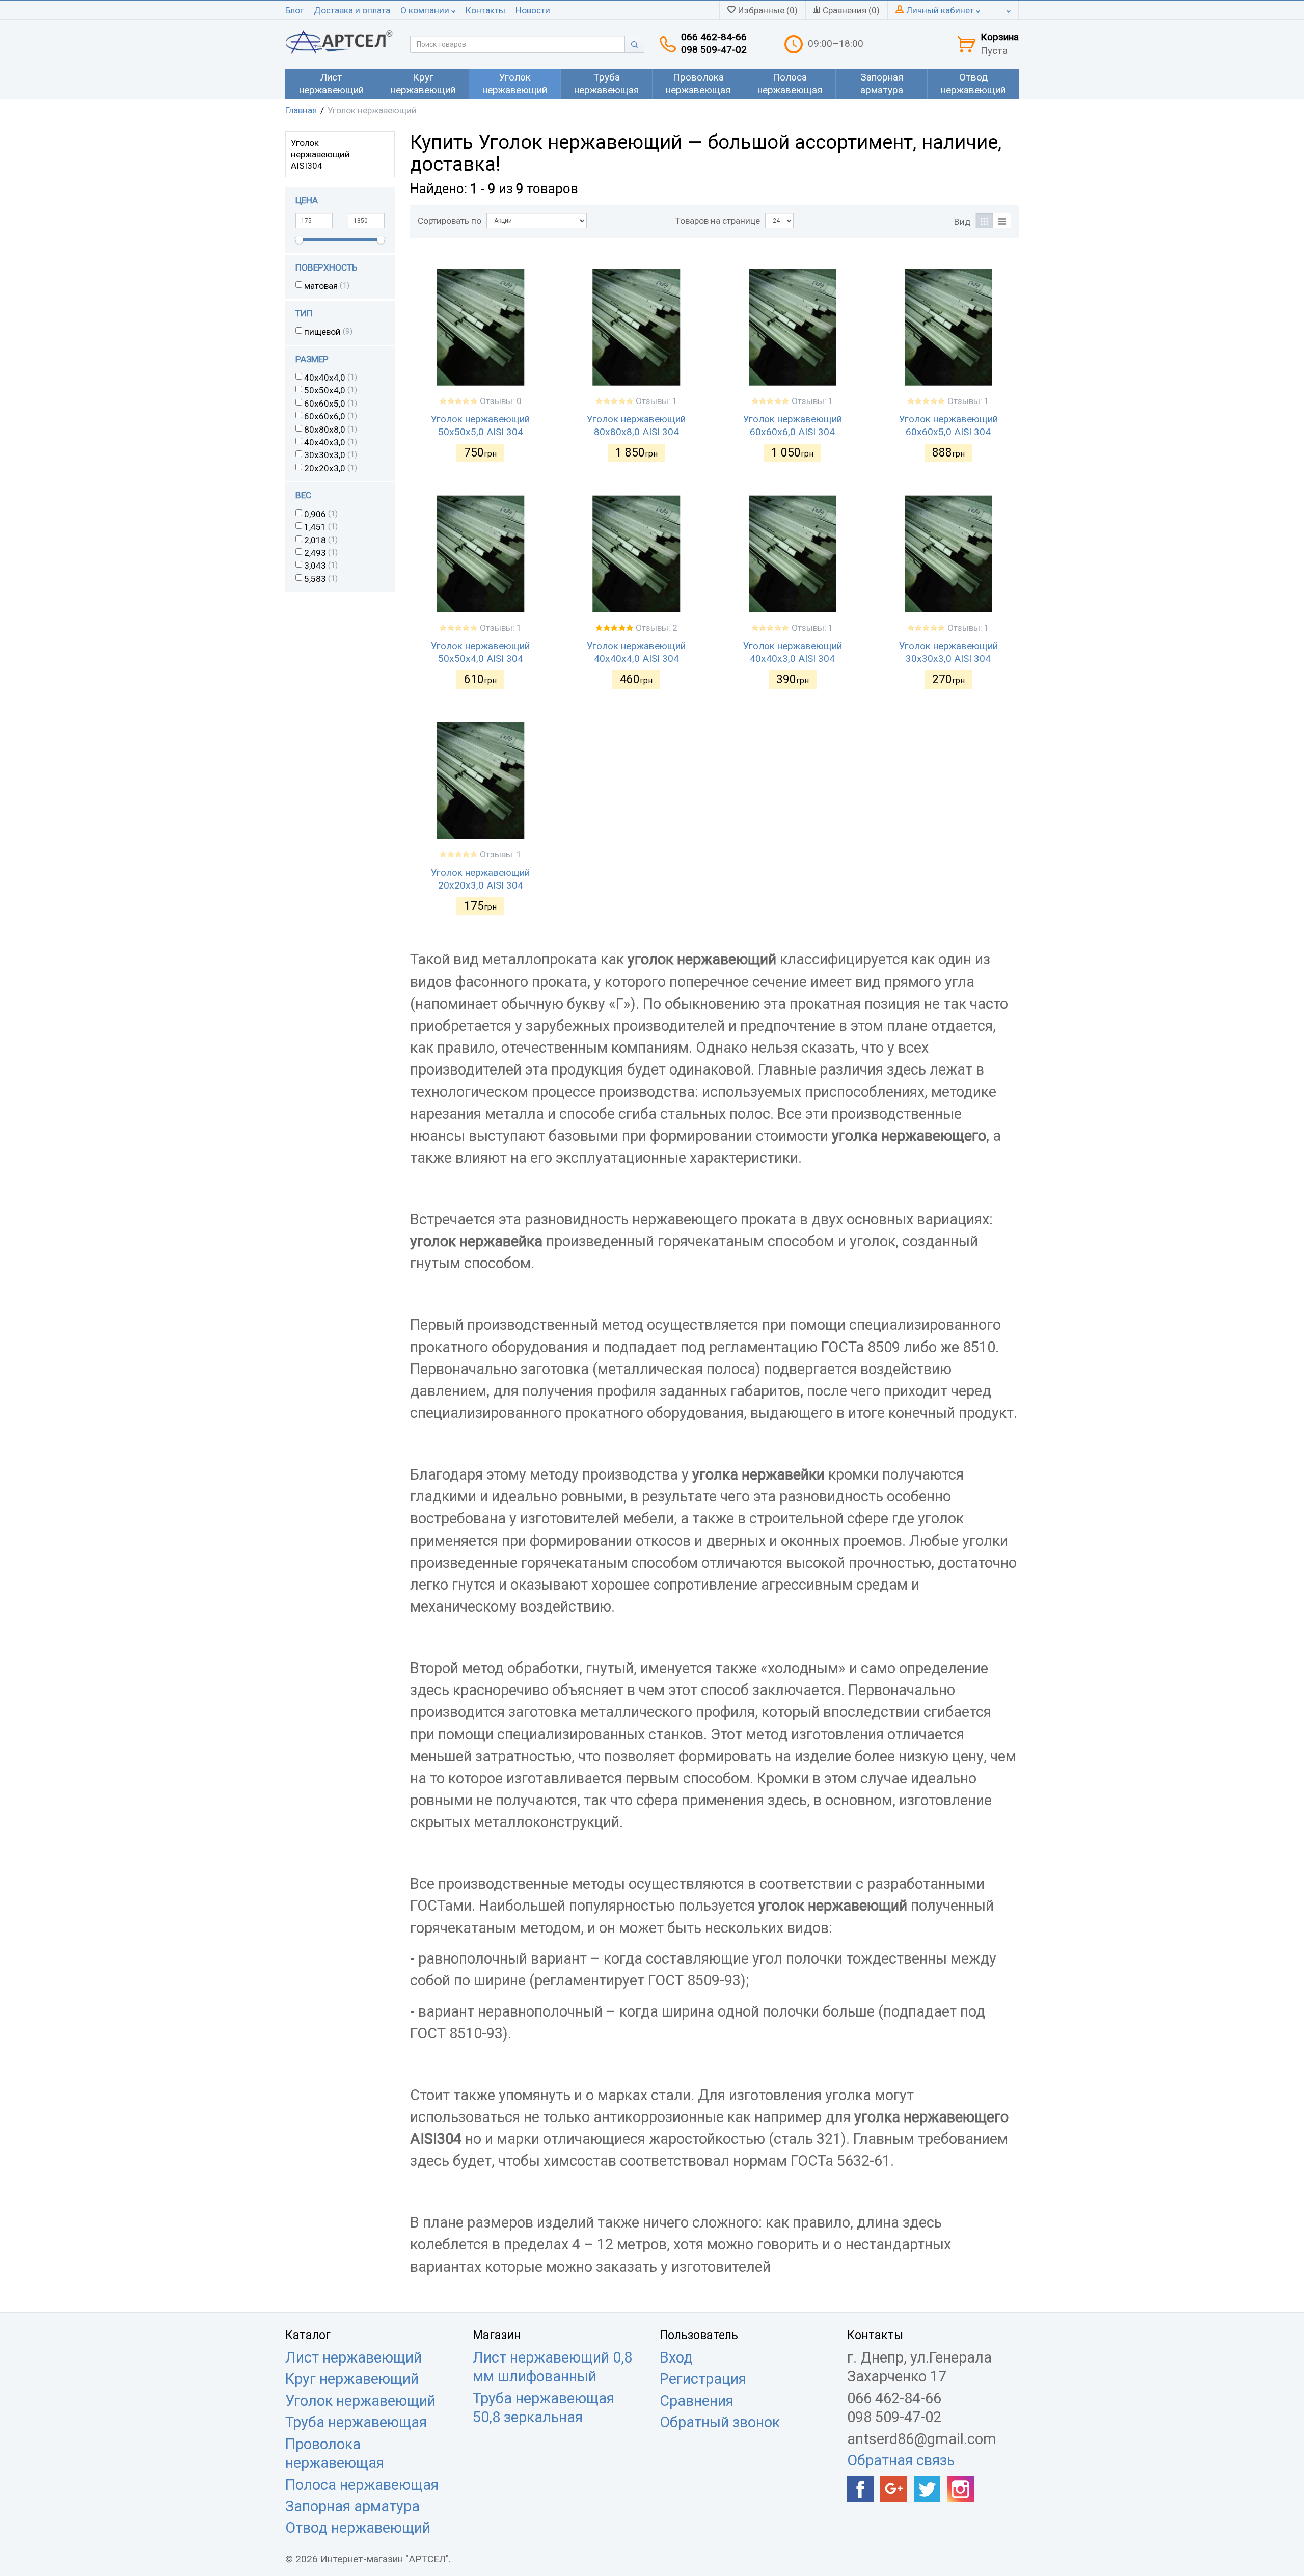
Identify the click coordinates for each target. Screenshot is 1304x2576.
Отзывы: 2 (657, 628)
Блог (294, 10)
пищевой (322, 332)
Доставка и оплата (352, 10)
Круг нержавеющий (352, 2379)
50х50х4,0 (325, 390)
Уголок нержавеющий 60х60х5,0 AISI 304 (948, 425)
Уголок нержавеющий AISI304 (320, 154)
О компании (426, 10)
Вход (676, 2357)
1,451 (315, 527)
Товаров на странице (718, 221)
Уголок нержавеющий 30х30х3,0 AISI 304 (948, 652)
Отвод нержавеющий (358, 2528)
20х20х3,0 (325, 468)
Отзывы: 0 (501, 401)
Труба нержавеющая (356, 2422)
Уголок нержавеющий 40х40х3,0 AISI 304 (793, 652)
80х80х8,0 (325, 430)
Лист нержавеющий (354, 2357)
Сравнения (697, 2401)
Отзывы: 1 (657, 401)
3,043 (315, 566)
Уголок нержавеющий (360, 2401)
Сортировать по (450, 221)
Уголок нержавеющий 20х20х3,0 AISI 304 (480, 879)
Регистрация (703, 2379)
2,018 (315, 540)
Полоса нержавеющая (362, 2485)
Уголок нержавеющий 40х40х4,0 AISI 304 (636, 652)
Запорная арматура (352, 2506)
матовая (321, 286)
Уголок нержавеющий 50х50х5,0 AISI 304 (480, 425)
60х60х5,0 (325, 404)
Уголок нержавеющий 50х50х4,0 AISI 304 (480, 652)
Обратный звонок (720, 2422)
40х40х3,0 (325, 442)
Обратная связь (901, 2460)
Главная (301, 110)
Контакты (485, 10)
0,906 (315, 514)
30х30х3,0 (325, 455)
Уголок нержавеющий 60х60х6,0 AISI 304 (793, 425)
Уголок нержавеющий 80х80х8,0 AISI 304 (636, 425)
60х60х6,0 (325, 416)
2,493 (315, 553)
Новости (533, 10)
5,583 (315, 579)
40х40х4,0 (325, 378)
